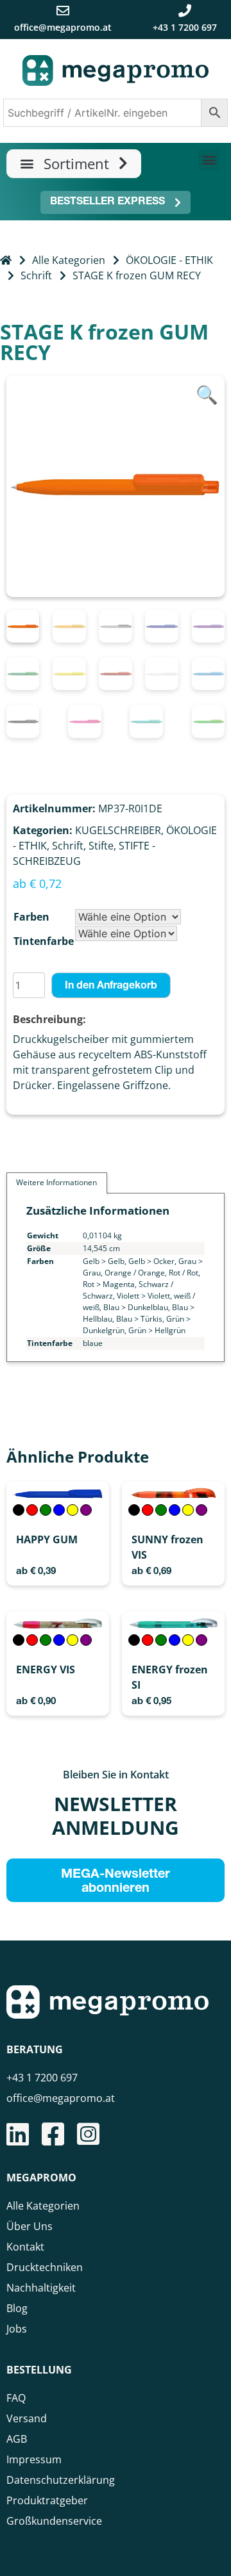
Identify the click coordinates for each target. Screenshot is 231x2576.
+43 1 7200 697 (185, 27)
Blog (17, 2308)
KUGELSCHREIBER (118, 830)
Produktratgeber (47, 2500)
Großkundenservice (54, 2521)
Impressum (34, 2459)
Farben (31, 917)
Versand (27, 2418)
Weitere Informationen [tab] (56, 1182)
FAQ (16, 2398)
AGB (17, 2439)
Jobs (17, 2329)
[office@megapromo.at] (63, 11)
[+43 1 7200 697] (185, 11)
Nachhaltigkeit (41, 2288)
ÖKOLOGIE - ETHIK (169, 260)
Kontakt (25, 2247)
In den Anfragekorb (111, 987)
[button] (74, 164)
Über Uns (30, 2226)
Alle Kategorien (69, 260)
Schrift (36, 275)
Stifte (101, 846)
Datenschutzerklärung (61, 2480)
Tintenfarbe (44, 941)
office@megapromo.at (63, 27)
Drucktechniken (45, 2267)
